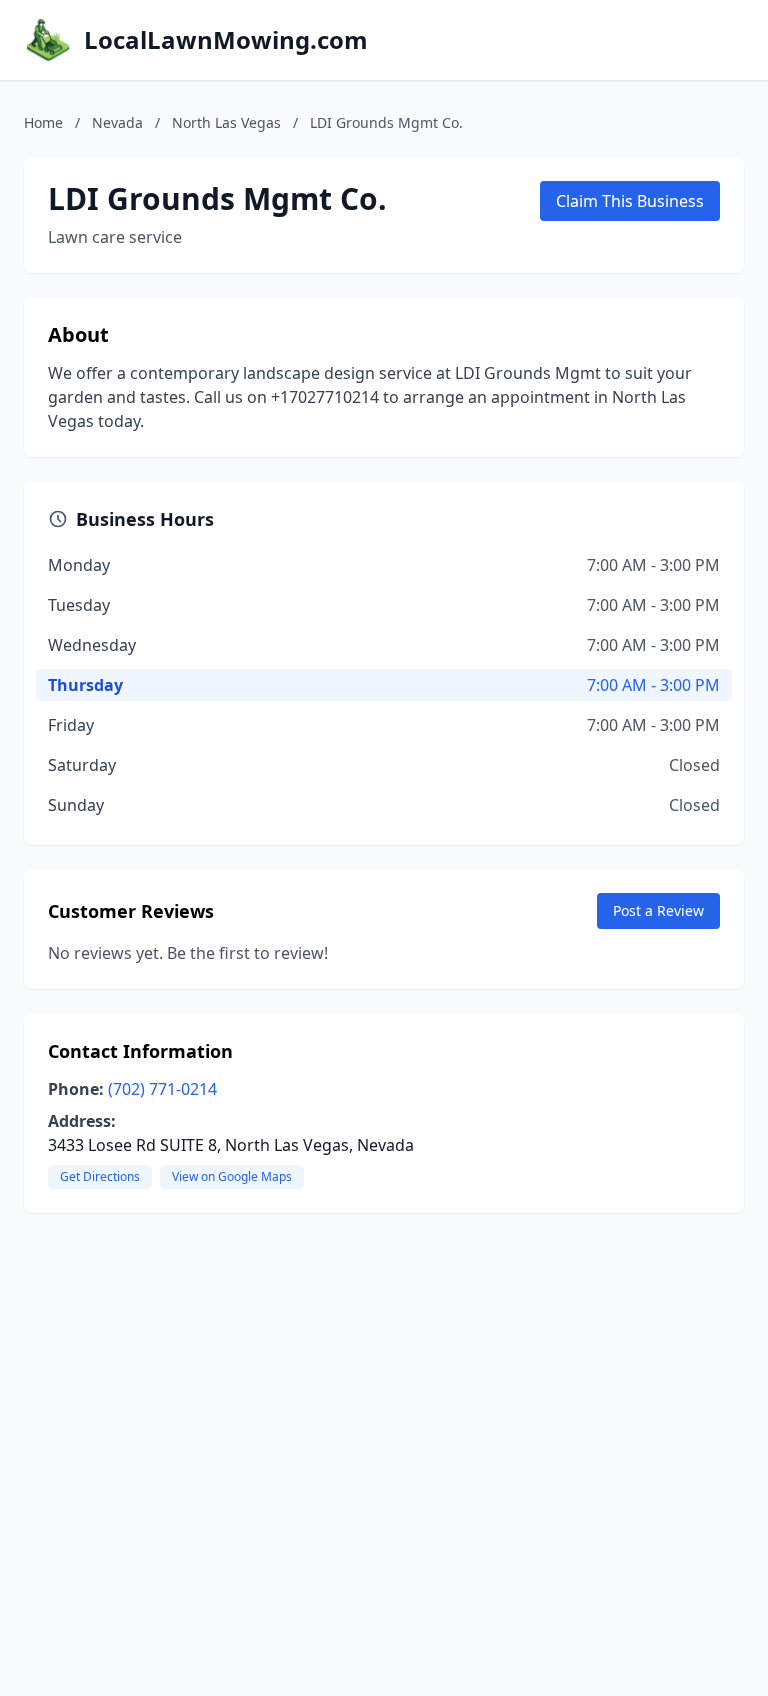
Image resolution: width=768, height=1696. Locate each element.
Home (43, 122)
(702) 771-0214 (162, 1089)
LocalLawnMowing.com (226, 40)
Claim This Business (630, 201)
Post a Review (658, 910)
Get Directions (100, 1176)
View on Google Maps (232, 1176)
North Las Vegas (226, 122)
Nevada (117, 122)
